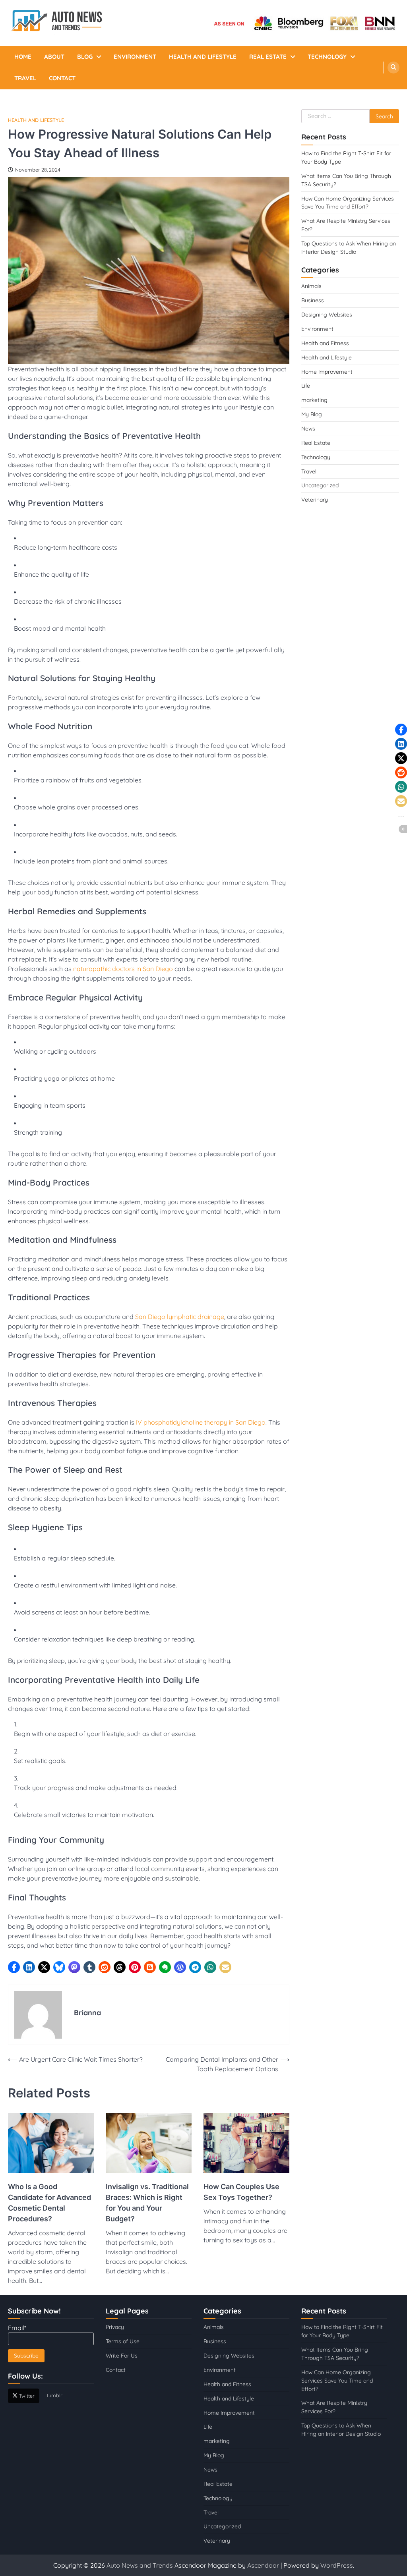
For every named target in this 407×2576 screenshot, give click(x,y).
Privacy (115, 2327)
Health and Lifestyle (203, 57)
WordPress (337, 2565)
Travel (25, 78)
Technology (327, 57)
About (54, 57)
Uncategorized (320, 485)
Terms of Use (123, 2341)
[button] (14, 1967)
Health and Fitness (325, 343)
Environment (135, 57)
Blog (85, 57)
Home (23, 57)
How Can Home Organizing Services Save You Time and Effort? (337, 2380)
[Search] (393, 68)
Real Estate (268, 57)
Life (306, 385)
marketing (314, 400)
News (308, 428)
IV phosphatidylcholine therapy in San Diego (201, 1422)
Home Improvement (327, 372)
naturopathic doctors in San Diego (123, 969)
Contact (62, 78)
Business (313, 300)
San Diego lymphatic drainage (180, 1317)
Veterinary (315, 499)
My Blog (312, 414)
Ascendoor (263, 2565)
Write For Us (122, 2355)
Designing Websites (327, 314)
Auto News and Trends (141, 2565)
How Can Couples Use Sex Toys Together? (241, 2192)
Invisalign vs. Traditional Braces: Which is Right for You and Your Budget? (147, 2203)
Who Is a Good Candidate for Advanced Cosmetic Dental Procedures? (49, 2203)
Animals (311, 286)
